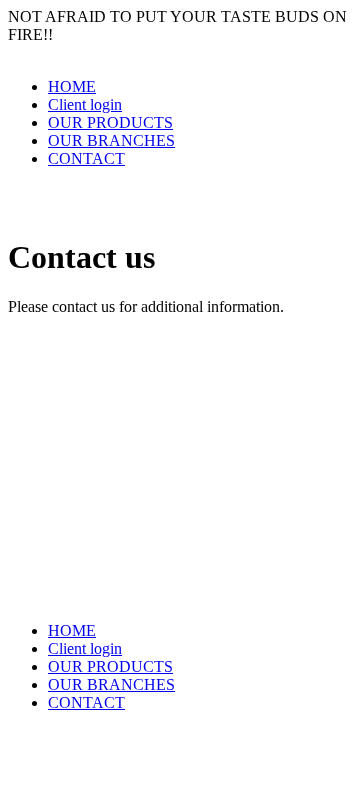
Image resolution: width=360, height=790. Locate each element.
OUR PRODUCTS (110, 122)
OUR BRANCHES (111, 140)
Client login (85, 104)
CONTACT (86, 158)
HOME (72, 86)
